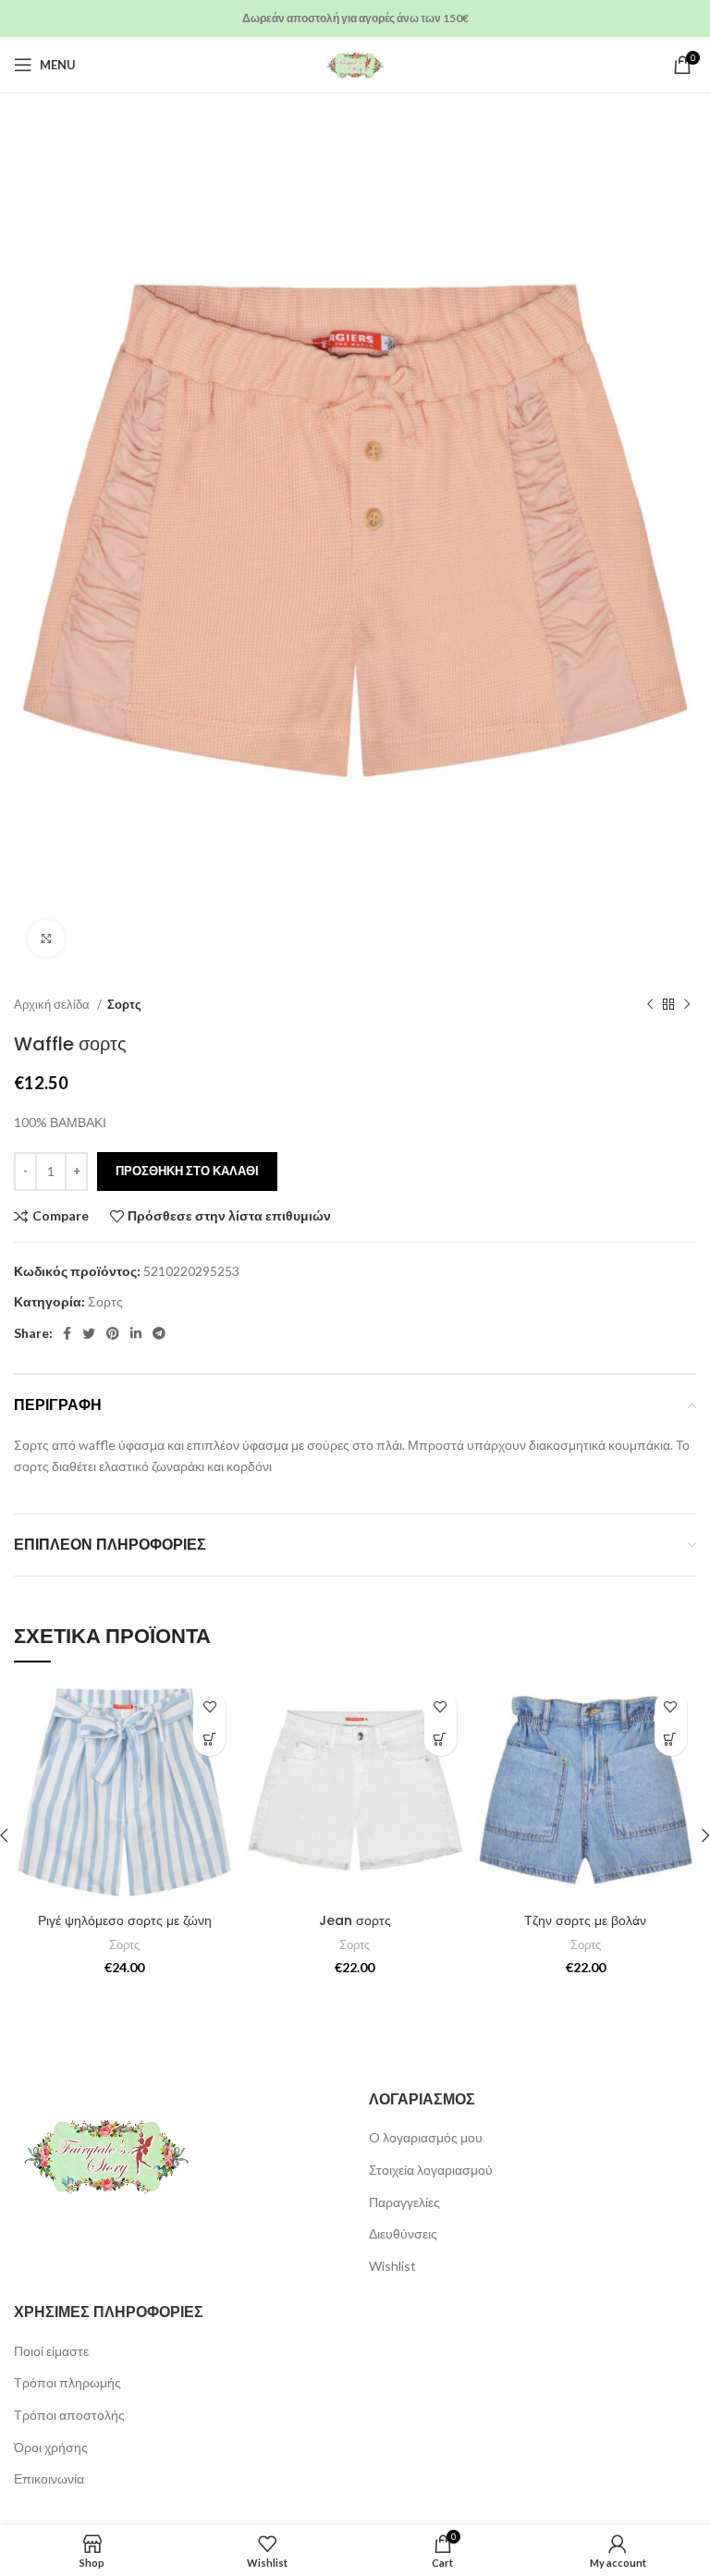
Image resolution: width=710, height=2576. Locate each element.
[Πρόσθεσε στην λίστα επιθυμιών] (209, 1707)
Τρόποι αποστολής (69, 2415)
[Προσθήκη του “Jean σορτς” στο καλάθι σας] (441, 1740)
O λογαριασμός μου (426, 2137)
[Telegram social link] (159, 1333)
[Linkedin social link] (136, 1333)
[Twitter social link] (89, 1333)
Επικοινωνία (49, 2478)
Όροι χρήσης (51, 2447)
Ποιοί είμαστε (51, 2351)
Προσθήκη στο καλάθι (187, 1171)
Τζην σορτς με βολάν (585, 1920)
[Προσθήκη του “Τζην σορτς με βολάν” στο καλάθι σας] (671, 1740)
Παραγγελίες (404, 2202)
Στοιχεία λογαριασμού (431, 2170)
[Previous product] (650, 1005)
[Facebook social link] (67, 1333)
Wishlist (392, 2266)
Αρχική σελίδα (53, 1004)
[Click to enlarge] (46, 938)
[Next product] (687, 1005)
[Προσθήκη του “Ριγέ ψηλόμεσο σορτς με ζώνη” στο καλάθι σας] (209, 1740)
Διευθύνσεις (403, 2233)
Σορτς (124, 1004)
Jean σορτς (355, 1920)
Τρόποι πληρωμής (67, 2382)
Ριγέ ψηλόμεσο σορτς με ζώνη (125, 1920)
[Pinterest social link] (113, 1333)
